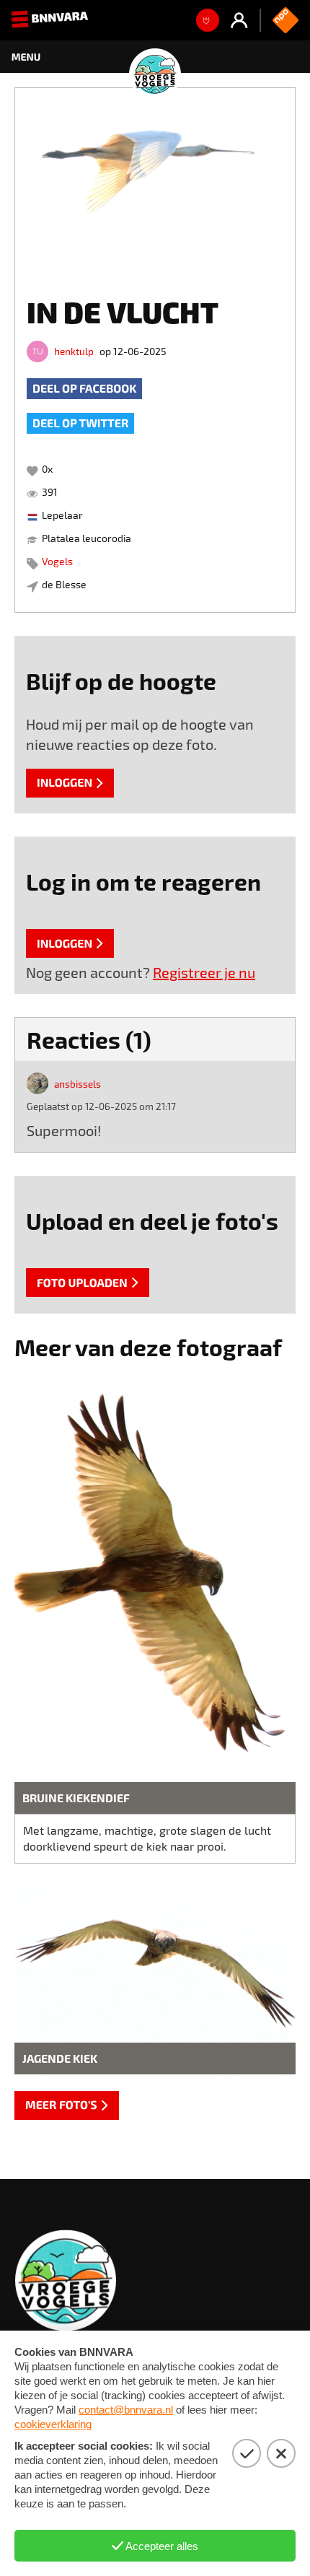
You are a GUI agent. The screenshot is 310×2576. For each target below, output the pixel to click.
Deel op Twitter (80, 423)
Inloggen (65, 783)
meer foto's (61, 2105)
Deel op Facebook (84, 389)
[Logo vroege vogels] (155, 57)
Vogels (57, 561)
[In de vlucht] (155, 182)
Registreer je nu (204, 972)
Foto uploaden (82, 1283)
